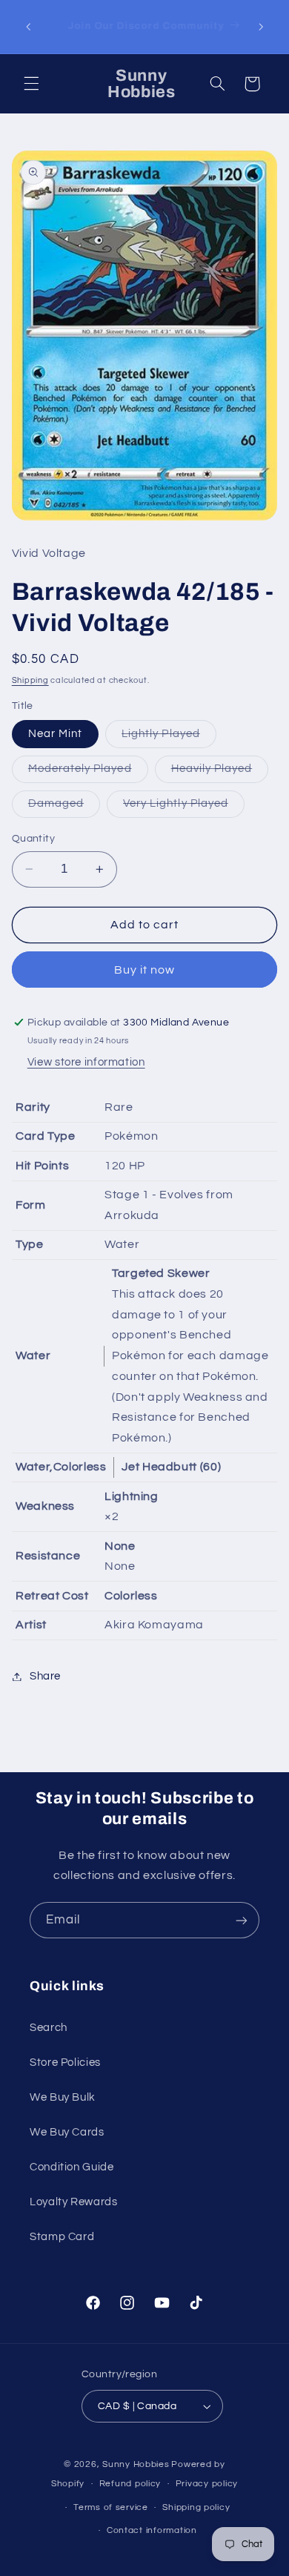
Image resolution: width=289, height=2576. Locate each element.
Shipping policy (196, 2507)
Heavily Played (220, 773)
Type (30, 1244)
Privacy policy (207, 2484)
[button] (31, 84)
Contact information (152, 2530)
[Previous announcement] (28, 27)
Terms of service (111, 2507)
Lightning (132, 1496)
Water (33, 1355)
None (120, 1546)
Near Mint (55, 734)
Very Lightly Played (184, 808)
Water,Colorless (61, 1467)
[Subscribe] (242, 1920)
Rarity (33, 1107)
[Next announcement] (261, 27)
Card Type (46, 1136)
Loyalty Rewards (73, 2202)
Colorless (131, 1596)
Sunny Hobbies (136, 2464)
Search (49, 2028)
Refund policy (130, 2484)
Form (31, 1205)
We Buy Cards (67, 2132)
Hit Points (42, 1166)
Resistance (48, 1556)
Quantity (33, 839)
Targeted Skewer (161, 1273)
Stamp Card (62, 2237)
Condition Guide (72, 2167)
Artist (31, 1625)
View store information (86, 1062)
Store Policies (65, 2063)
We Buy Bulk (63, 2097)
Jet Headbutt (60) (171, 1467)
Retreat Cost (52, 1596)
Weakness (45, 1506)
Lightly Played (169, 738)
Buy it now (145, 970)
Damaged (64, 808)
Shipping (30, 680)
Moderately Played (88, 773)
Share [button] (45, 1676)
